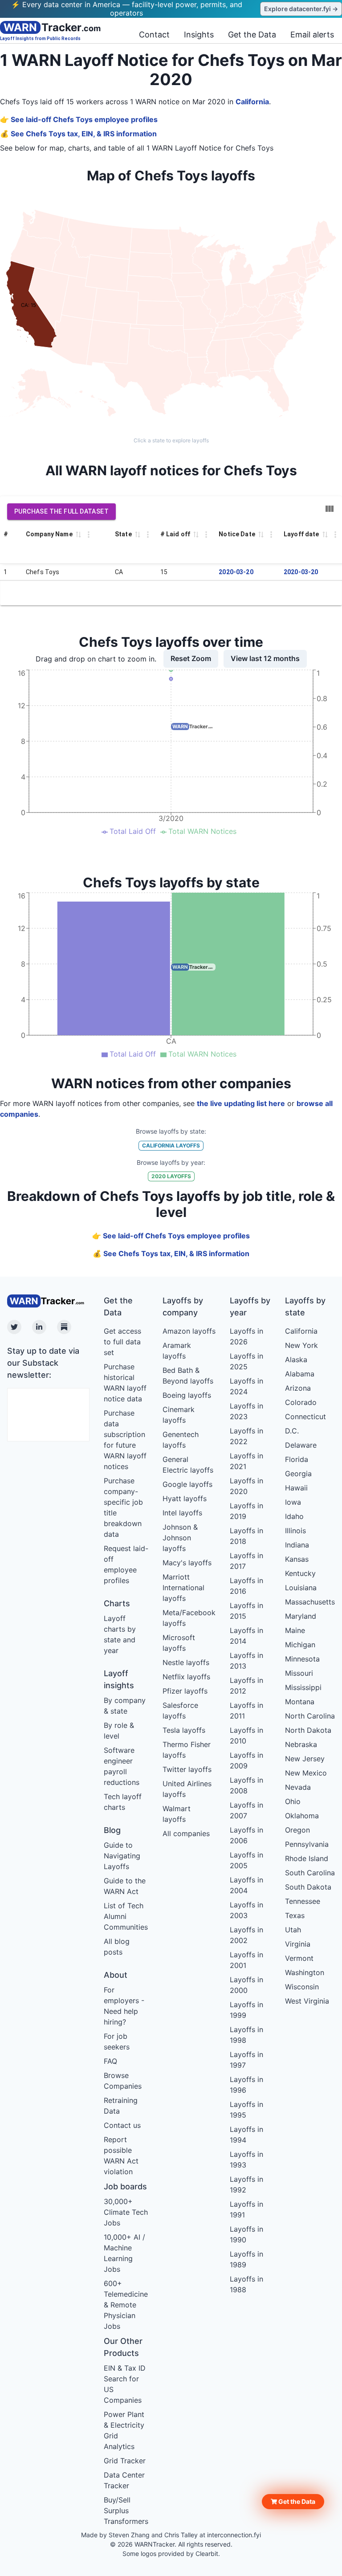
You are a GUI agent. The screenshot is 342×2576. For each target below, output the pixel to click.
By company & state (125, 1706)
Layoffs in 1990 (246, 2234)
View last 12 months (265, 658)
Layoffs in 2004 (246, 1885)
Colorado (301, 1402)
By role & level (119, 1731)
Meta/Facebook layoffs (189, 1618)
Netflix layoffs (186, 1677)
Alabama (300, 1374)
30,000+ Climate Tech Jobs (126, 2212)
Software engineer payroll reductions (122, 1766)
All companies (186, 1833)
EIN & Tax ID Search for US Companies (125, 2384)
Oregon (297, 1830)
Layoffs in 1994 (246, 2135)
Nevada (298, 1787)
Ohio (293, 1801)
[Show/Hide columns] (330, 509)
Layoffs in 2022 (246, 1436)
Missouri (299, 1673)
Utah (293, 1930)
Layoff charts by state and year (120, 1634)
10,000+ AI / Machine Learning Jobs (124, 2253)
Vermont (299, 1958)
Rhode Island (307, 1858)
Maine (295, 1630)
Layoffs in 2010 (246, 1735)
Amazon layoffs (189, 1331)
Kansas (297, 1559)
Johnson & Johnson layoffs (180, 1538)
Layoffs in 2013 (246, 1661)
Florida (297, 1459)
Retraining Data (121, 2106)
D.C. (292, 1431)
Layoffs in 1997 (246, 2060)
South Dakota (308, 1887)
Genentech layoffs (181, 1440)
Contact (154, 35)
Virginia (298, 1944)
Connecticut (305, 1417)
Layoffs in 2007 (246, 1810)
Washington (305, 1972)
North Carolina (310, 1716)
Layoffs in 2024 (246, 1386)
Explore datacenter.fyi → (301, 9)
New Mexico (306, 1773)
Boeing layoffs (187, 1395)
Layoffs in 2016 (246, 1586)
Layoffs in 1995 (246, 2110)
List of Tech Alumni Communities (126, 1916)
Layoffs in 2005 (246, 1860)
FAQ (110, 2061)
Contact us (122, 2125)
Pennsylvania (307, 1844)
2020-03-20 (236, 572)
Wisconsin (302, 1987)
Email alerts (312, 35)
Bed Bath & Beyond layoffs (188, 1376)
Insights (199, 35)
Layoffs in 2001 (246, 1960)
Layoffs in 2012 (246, 1686)
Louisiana (301, 1588)
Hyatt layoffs (185, 1498)
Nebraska (301, 1744)
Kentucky (300, 1573)
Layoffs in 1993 (246, 2160)
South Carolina (310, 1873)
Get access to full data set (122, 1342)
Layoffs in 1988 (246, 2284)
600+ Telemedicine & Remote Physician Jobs (126, 2305)
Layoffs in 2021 (246, 1461)
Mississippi (303, 1687)
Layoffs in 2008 (246, 1785)
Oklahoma (302, 1816)
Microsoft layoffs (179, 1643)
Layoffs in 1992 (246, 2184)
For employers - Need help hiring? (124, 2006)
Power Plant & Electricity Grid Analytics (124, 2430)
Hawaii (296, 1488)
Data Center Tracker (124, 2480)
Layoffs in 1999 (246, 2010)
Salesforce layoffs (180, 1711)
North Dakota (308, 1730)
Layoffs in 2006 (246, 1835)
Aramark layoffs (177, 1351)
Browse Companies (123, 2081)
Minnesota (302, 1659)
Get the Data (252, 35)
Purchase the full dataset (61, 511)
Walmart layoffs (177, 1814)
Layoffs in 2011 (246, 1711)
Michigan (300, 1645)
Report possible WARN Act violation (121, 2156)
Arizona (298, 1388)
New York (301, 1345)
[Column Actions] (89, 535)
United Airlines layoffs (187, 1789)
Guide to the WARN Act (125, 1886)
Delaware (301, 1445)
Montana (300, 1702)
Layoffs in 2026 (246, 1336)
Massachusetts (310, 1602)
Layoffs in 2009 (246, 1760)
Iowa (293, 1502)
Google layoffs (187, 1484)
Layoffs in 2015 (246, 1611)
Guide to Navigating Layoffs (122, 1856)
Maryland (301, 1616)
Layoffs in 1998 (246, 2035)
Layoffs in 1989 (246, 2259)
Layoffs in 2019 (246, 1511)
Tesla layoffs (184, 1730)
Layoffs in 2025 (246, 1361)
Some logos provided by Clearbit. (171, 2554)
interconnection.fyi (234, 2535)
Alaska (296, 1359)
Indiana (297, 1545)
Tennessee (303, 1901)
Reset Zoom (191, 658)
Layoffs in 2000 (246, 1985)
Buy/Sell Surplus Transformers (126, 2511)
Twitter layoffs (187, 1769)
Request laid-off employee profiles (126, 1564)
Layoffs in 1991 (246, 2209)
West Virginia (307, 2001)
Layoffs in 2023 (246, 1411)
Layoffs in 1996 (246, 2085)
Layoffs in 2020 (246, 1486)
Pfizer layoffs (185, 1691)
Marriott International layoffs (183, 1588)
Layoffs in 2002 (246, 1935)
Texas (295, 1915)
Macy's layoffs (187, 1563)
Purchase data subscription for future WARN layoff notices (125, 1440)
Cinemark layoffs (179, 1415)
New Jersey (305, 1759)
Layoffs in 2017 (246, 1561)
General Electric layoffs (188, 1465)
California (252, 102)
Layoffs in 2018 (246, 1536)
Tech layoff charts (123, 1802)
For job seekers (117, 2041)
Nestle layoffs (186, 1662)
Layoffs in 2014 (246, 1636)
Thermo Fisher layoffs (187, 1750)
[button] (293, 2502)
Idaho (294, 1516)
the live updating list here (241, 1103)
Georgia (298, 1474)
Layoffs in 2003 (246, 1910)
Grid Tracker (125, 2461)
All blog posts (117, 1947)
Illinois (295, 1531)
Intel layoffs (182, 1513)
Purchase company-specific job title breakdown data (123, 1507)
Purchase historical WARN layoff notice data (125, 1383)
